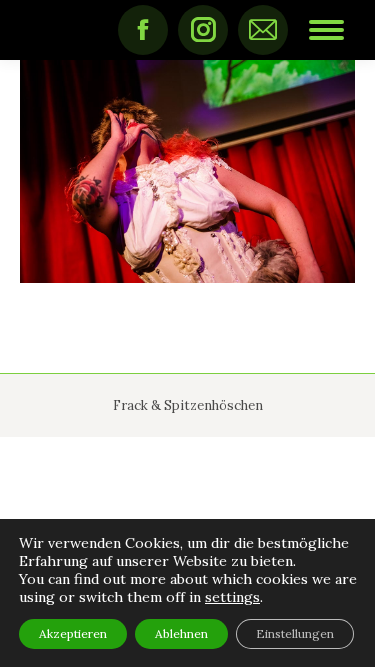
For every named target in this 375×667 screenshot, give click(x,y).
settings (232, 597)
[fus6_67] (187, 171)
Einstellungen (295, 633)
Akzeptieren (73, 633)
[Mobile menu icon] (326, 30)
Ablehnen (181, 633)
